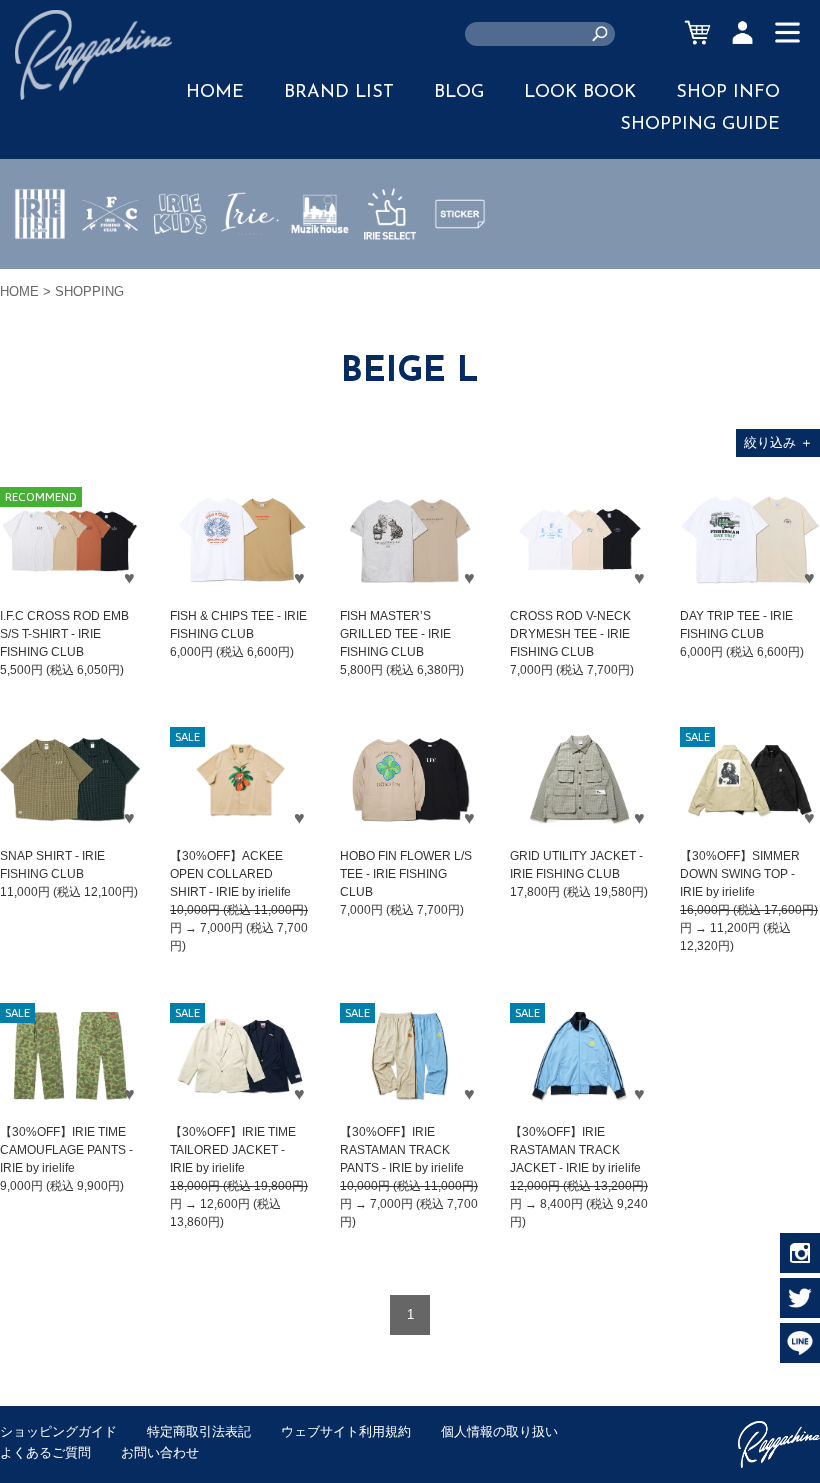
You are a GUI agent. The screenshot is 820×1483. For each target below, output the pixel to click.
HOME (215, 93)
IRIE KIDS (180, 273)
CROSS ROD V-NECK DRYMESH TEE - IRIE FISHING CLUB (570, 634)
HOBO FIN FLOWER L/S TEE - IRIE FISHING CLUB (406, 874)
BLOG (459, 93)
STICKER (460, 261)
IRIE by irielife (40, 273)
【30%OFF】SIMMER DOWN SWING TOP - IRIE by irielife (740, 874)
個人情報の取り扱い (499, 1431)
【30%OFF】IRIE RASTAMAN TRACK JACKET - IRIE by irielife (575, 1150)
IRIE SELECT (390, 273)
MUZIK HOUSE (320, 273)
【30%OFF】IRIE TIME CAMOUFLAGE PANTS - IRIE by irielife (66, 1150)
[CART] (697, 32)
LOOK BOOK (580, 93)
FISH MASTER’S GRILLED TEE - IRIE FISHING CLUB (395, 634)
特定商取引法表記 (199, 1431)
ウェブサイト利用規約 (346, 1431)
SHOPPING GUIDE (700, 125)
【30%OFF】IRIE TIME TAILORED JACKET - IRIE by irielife (233, 1150)
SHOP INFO (728, 93)
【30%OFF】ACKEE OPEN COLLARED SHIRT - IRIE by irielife (230, 874)
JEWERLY (250, 261)
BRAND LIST (339, 93)
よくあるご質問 (45, 1452)
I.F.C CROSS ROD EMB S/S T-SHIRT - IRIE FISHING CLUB (64, 634)
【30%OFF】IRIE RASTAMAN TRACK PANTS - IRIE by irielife (402, 1150)
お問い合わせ (160, 1452)
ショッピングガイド (58, 1431)
